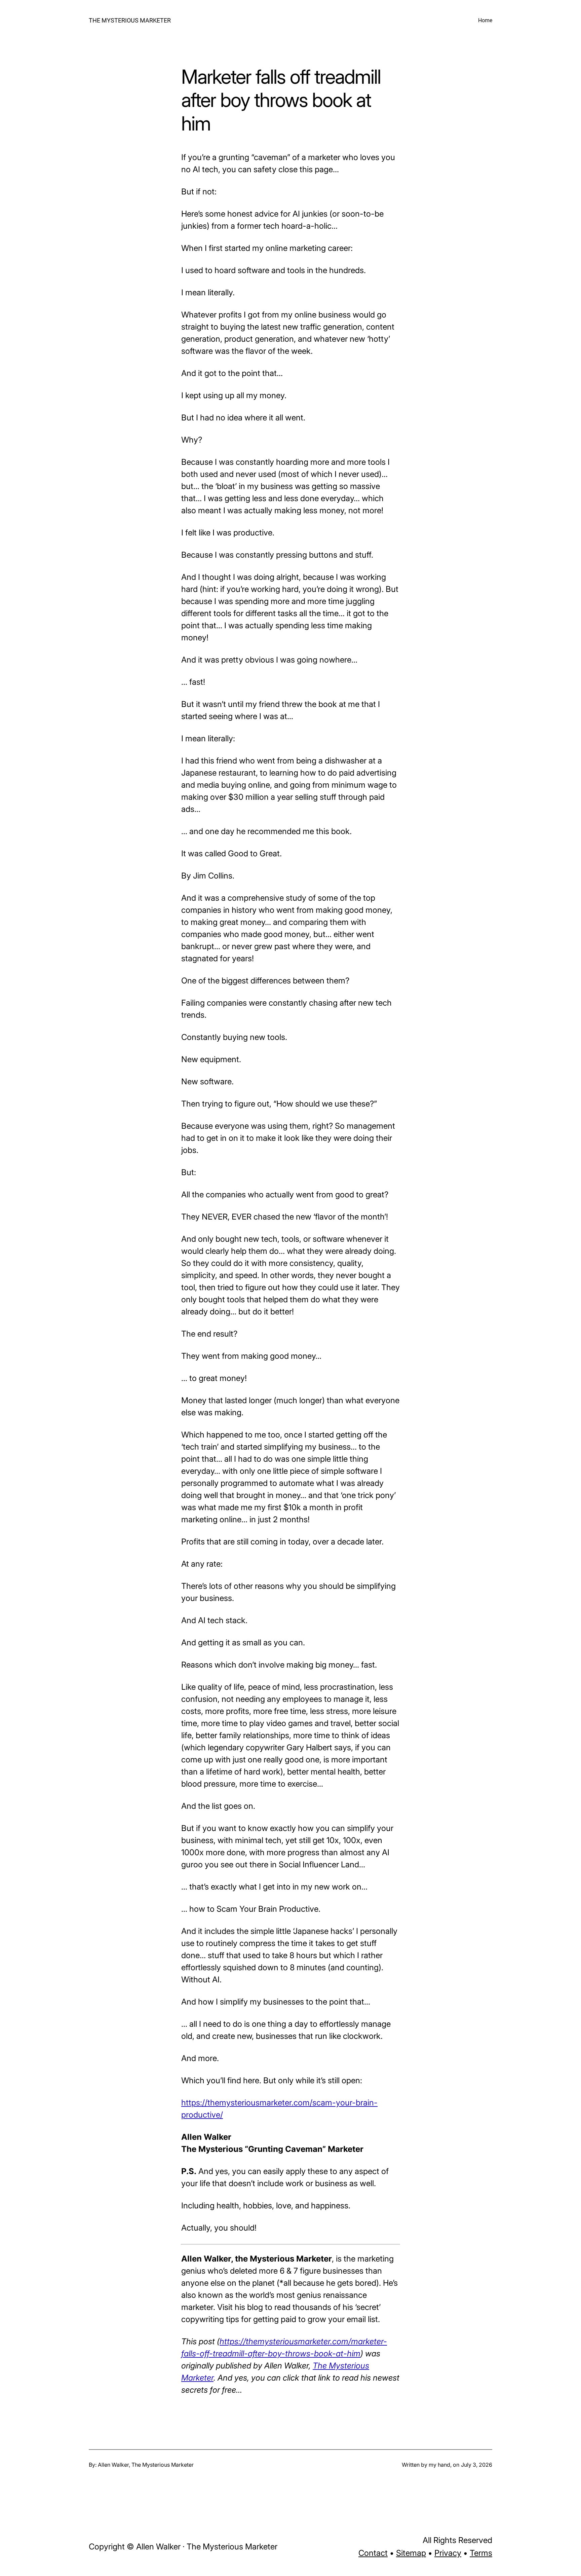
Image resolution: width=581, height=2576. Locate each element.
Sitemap (411, 2553)
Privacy (448, 2553)
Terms (481, 2553)
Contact (373, 2553)
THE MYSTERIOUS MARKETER (130, 20)
